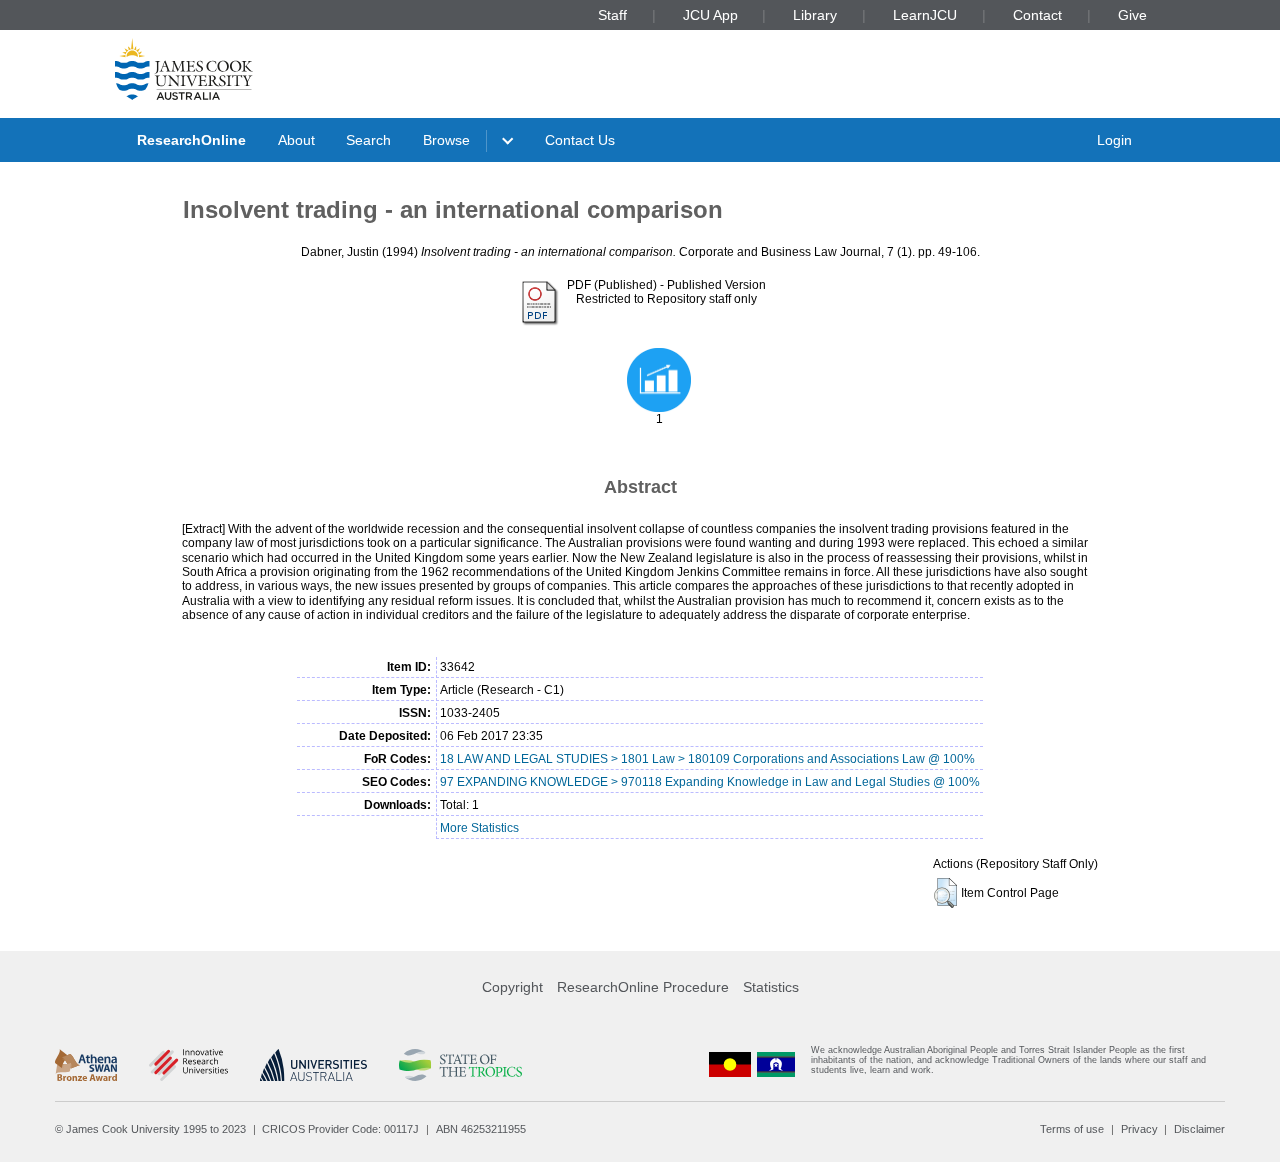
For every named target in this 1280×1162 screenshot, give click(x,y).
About (296, 140)
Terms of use (1072, 1129)
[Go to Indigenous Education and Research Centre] (730, 1064)
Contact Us (580, 140)
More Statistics (479, 828)
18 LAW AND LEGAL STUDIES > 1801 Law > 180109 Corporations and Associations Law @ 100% (707, 759)
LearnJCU (925, 15)
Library (815, 15)
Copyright (512, 987)
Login (1114, 140)
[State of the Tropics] (460, 1065)
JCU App (710, 15)
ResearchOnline (191, 140)
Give (1132, 15)
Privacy (1139, 1129)
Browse (446, 140)
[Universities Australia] (313, 1065)
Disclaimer (1199, 1129)
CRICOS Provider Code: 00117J (340, 1129)
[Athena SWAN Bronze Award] (86, 1065)
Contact (1037, 15)
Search (368, 140)
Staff (612, 15)
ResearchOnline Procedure (643, 987)
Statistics (771, 987)
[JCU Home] (184, 69)
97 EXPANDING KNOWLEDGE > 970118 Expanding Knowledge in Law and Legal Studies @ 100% (710, 782)
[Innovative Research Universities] (188, 1065)
